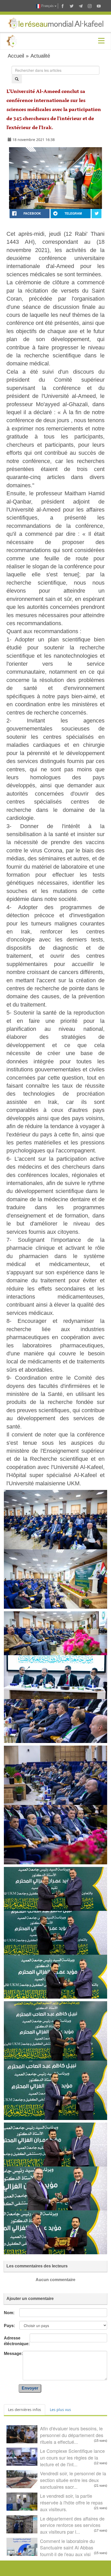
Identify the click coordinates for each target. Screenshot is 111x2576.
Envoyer (30, 2388)
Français (47, 6)
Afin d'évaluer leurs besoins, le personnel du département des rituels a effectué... (72, 2435)
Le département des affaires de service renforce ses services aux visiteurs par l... (72, 2525)
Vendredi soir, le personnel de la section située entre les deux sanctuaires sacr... (73, 2480)
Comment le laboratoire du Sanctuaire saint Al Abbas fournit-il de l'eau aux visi (67, 2547)
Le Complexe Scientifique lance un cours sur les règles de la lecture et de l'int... (72, 2457)
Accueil (16, 56)
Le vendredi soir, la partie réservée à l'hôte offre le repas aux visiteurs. (71, 2502)
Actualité (40, 56)
